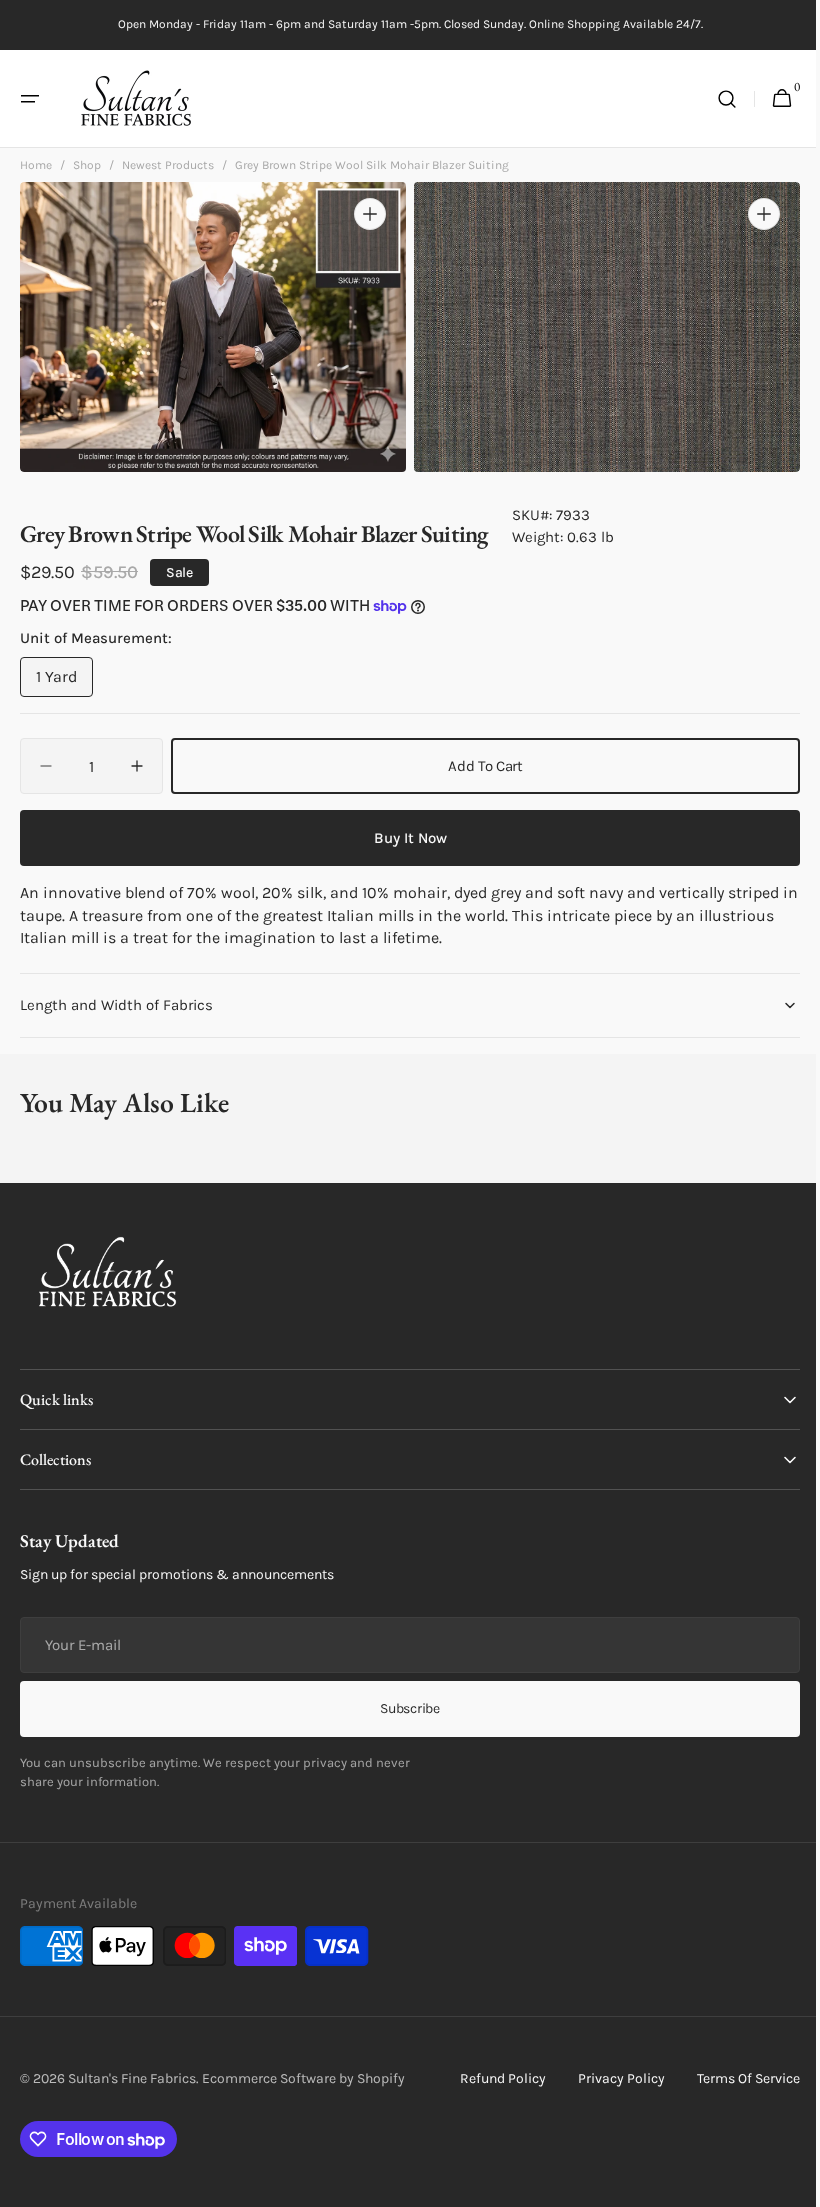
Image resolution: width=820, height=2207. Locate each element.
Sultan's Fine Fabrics (132, 2077)
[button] (30, 99)
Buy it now (402, 838)
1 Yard (64, 682)
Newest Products (168, 170)
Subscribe (402, 1708)
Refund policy (488, 2078)
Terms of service (733, 2078)
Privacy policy (606, 2078)
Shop (87, 170)
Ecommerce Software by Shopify (303, 2077)
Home (36, 170)
